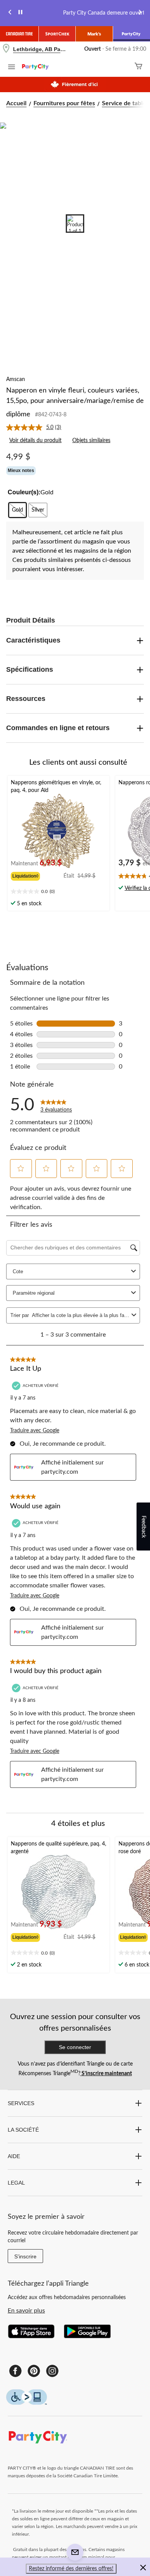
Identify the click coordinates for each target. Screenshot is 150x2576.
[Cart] (138, 67)
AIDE (14, 2156)
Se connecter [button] (75, 2047)
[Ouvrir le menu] (12, 68)
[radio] (17, 510)
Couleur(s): (24, 492)
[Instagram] (52, 2371)
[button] (21, 1168)
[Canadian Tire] (19, 34)
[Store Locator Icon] (6, 49)
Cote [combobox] (18, 1271)
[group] (37, 875)
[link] (37, 427)
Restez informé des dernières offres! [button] (71, 2569)
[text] (58, 892)
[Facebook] (15, 2371)
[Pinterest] (34, 2371)
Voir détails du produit (35, 441)
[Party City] (132, 34)
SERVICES (21, 2103)
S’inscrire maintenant (106, 2074)
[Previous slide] (10, 13)
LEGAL (16, 2183)
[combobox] (80, 1315)
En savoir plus (26, 2311)
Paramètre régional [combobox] (34, 1293)
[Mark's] (94, 34)
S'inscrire (25, 2256)
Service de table (124, 103)
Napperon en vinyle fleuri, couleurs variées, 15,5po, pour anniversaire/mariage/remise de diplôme (75, 403)
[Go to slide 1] (75, 224)
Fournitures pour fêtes (64, 103)
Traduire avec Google (35, 1431)
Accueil (16, 103)
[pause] (20, 13)
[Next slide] (140, 13)
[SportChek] (57, 34)
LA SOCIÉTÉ (23, 2130)
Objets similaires (91, 441)
